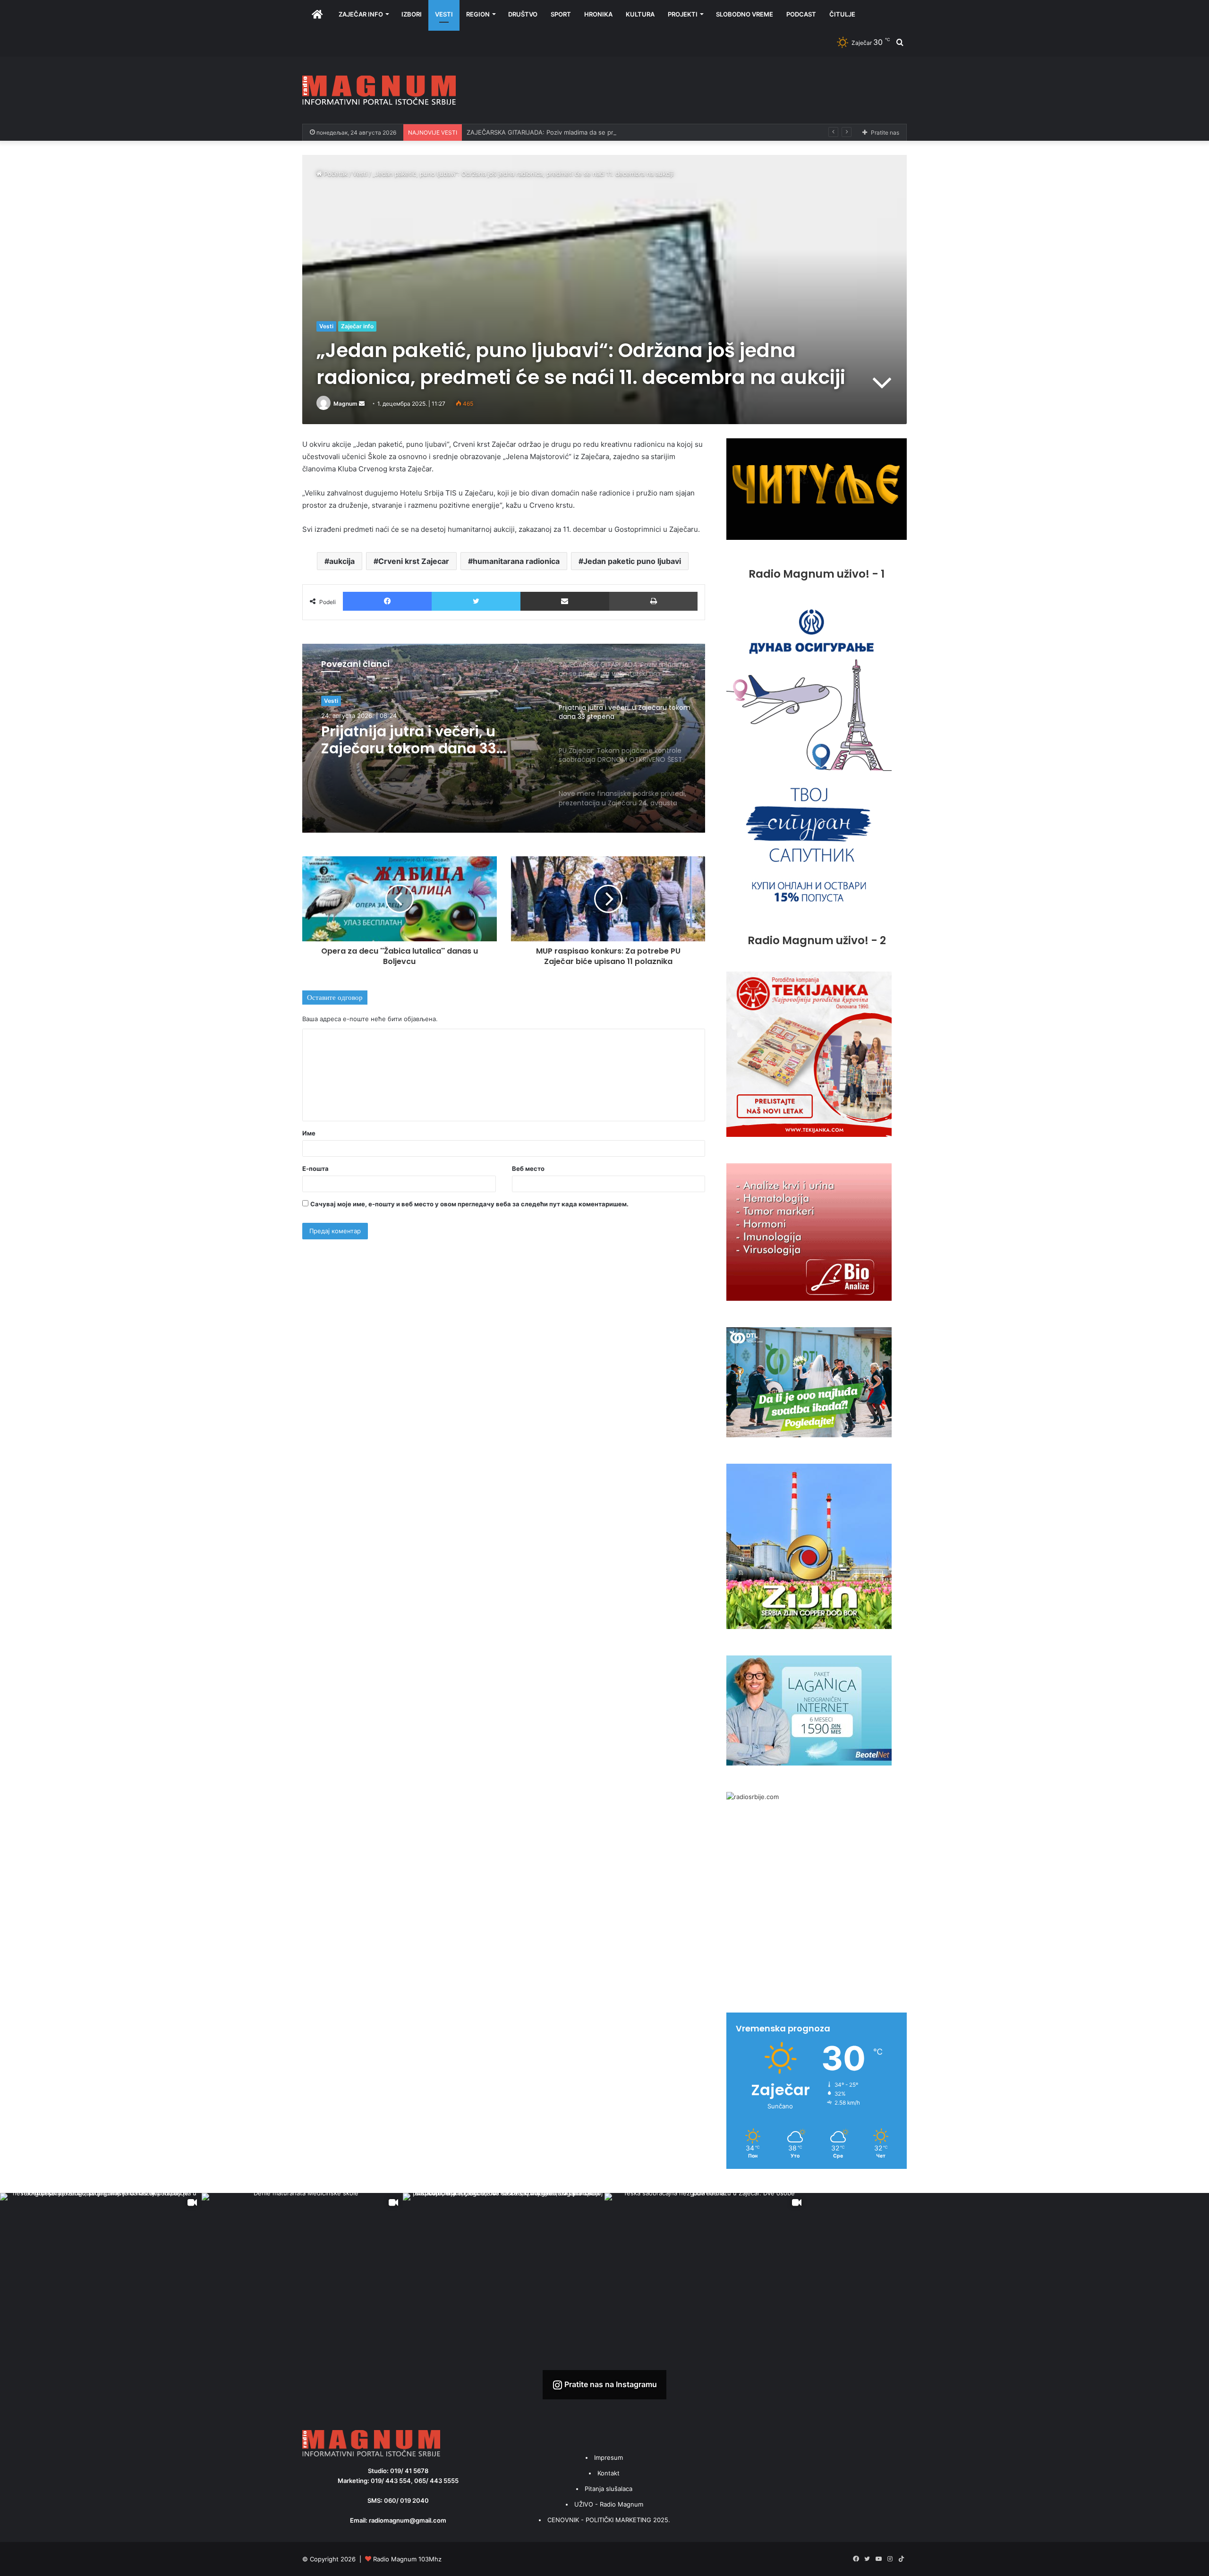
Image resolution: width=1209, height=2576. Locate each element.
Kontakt (609, 2473)
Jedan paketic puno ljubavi (632, 561)
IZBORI (412, 14)
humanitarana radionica (516, 561)
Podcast (801, 14)
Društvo (523, 14)
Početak (335, 174)
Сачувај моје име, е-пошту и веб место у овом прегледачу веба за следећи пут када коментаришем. (469, 1204)
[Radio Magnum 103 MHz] (379, 90)
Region (478, 14)
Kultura (640, 14)
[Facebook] (387, 601)
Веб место (528, 1169)
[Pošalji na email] (565, 601)
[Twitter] (476, 601)
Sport (561, 14)
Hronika (598, 14)
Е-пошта (315, 1169)
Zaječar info (361, 14)
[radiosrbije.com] (753, 1797)
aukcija (342, 561)
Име (309, 1133)
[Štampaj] (653, 601)
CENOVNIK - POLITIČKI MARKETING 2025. (609, 2520)
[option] (504, 738)
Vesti (444, 14)
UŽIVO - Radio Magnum (609, 2504)
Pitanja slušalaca (609, 2489)
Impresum (609, 2457)
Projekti (683, 14)
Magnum (345, 404)
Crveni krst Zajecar (414, 561)
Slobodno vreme (745, 14)
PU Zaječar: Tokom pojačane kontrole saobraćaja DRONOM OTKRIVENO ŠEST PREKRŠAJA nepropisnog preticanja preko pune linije (428, 740)
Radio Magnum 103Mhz (407, 2559)
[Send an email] (362, 404)
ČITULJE (842, 14)
